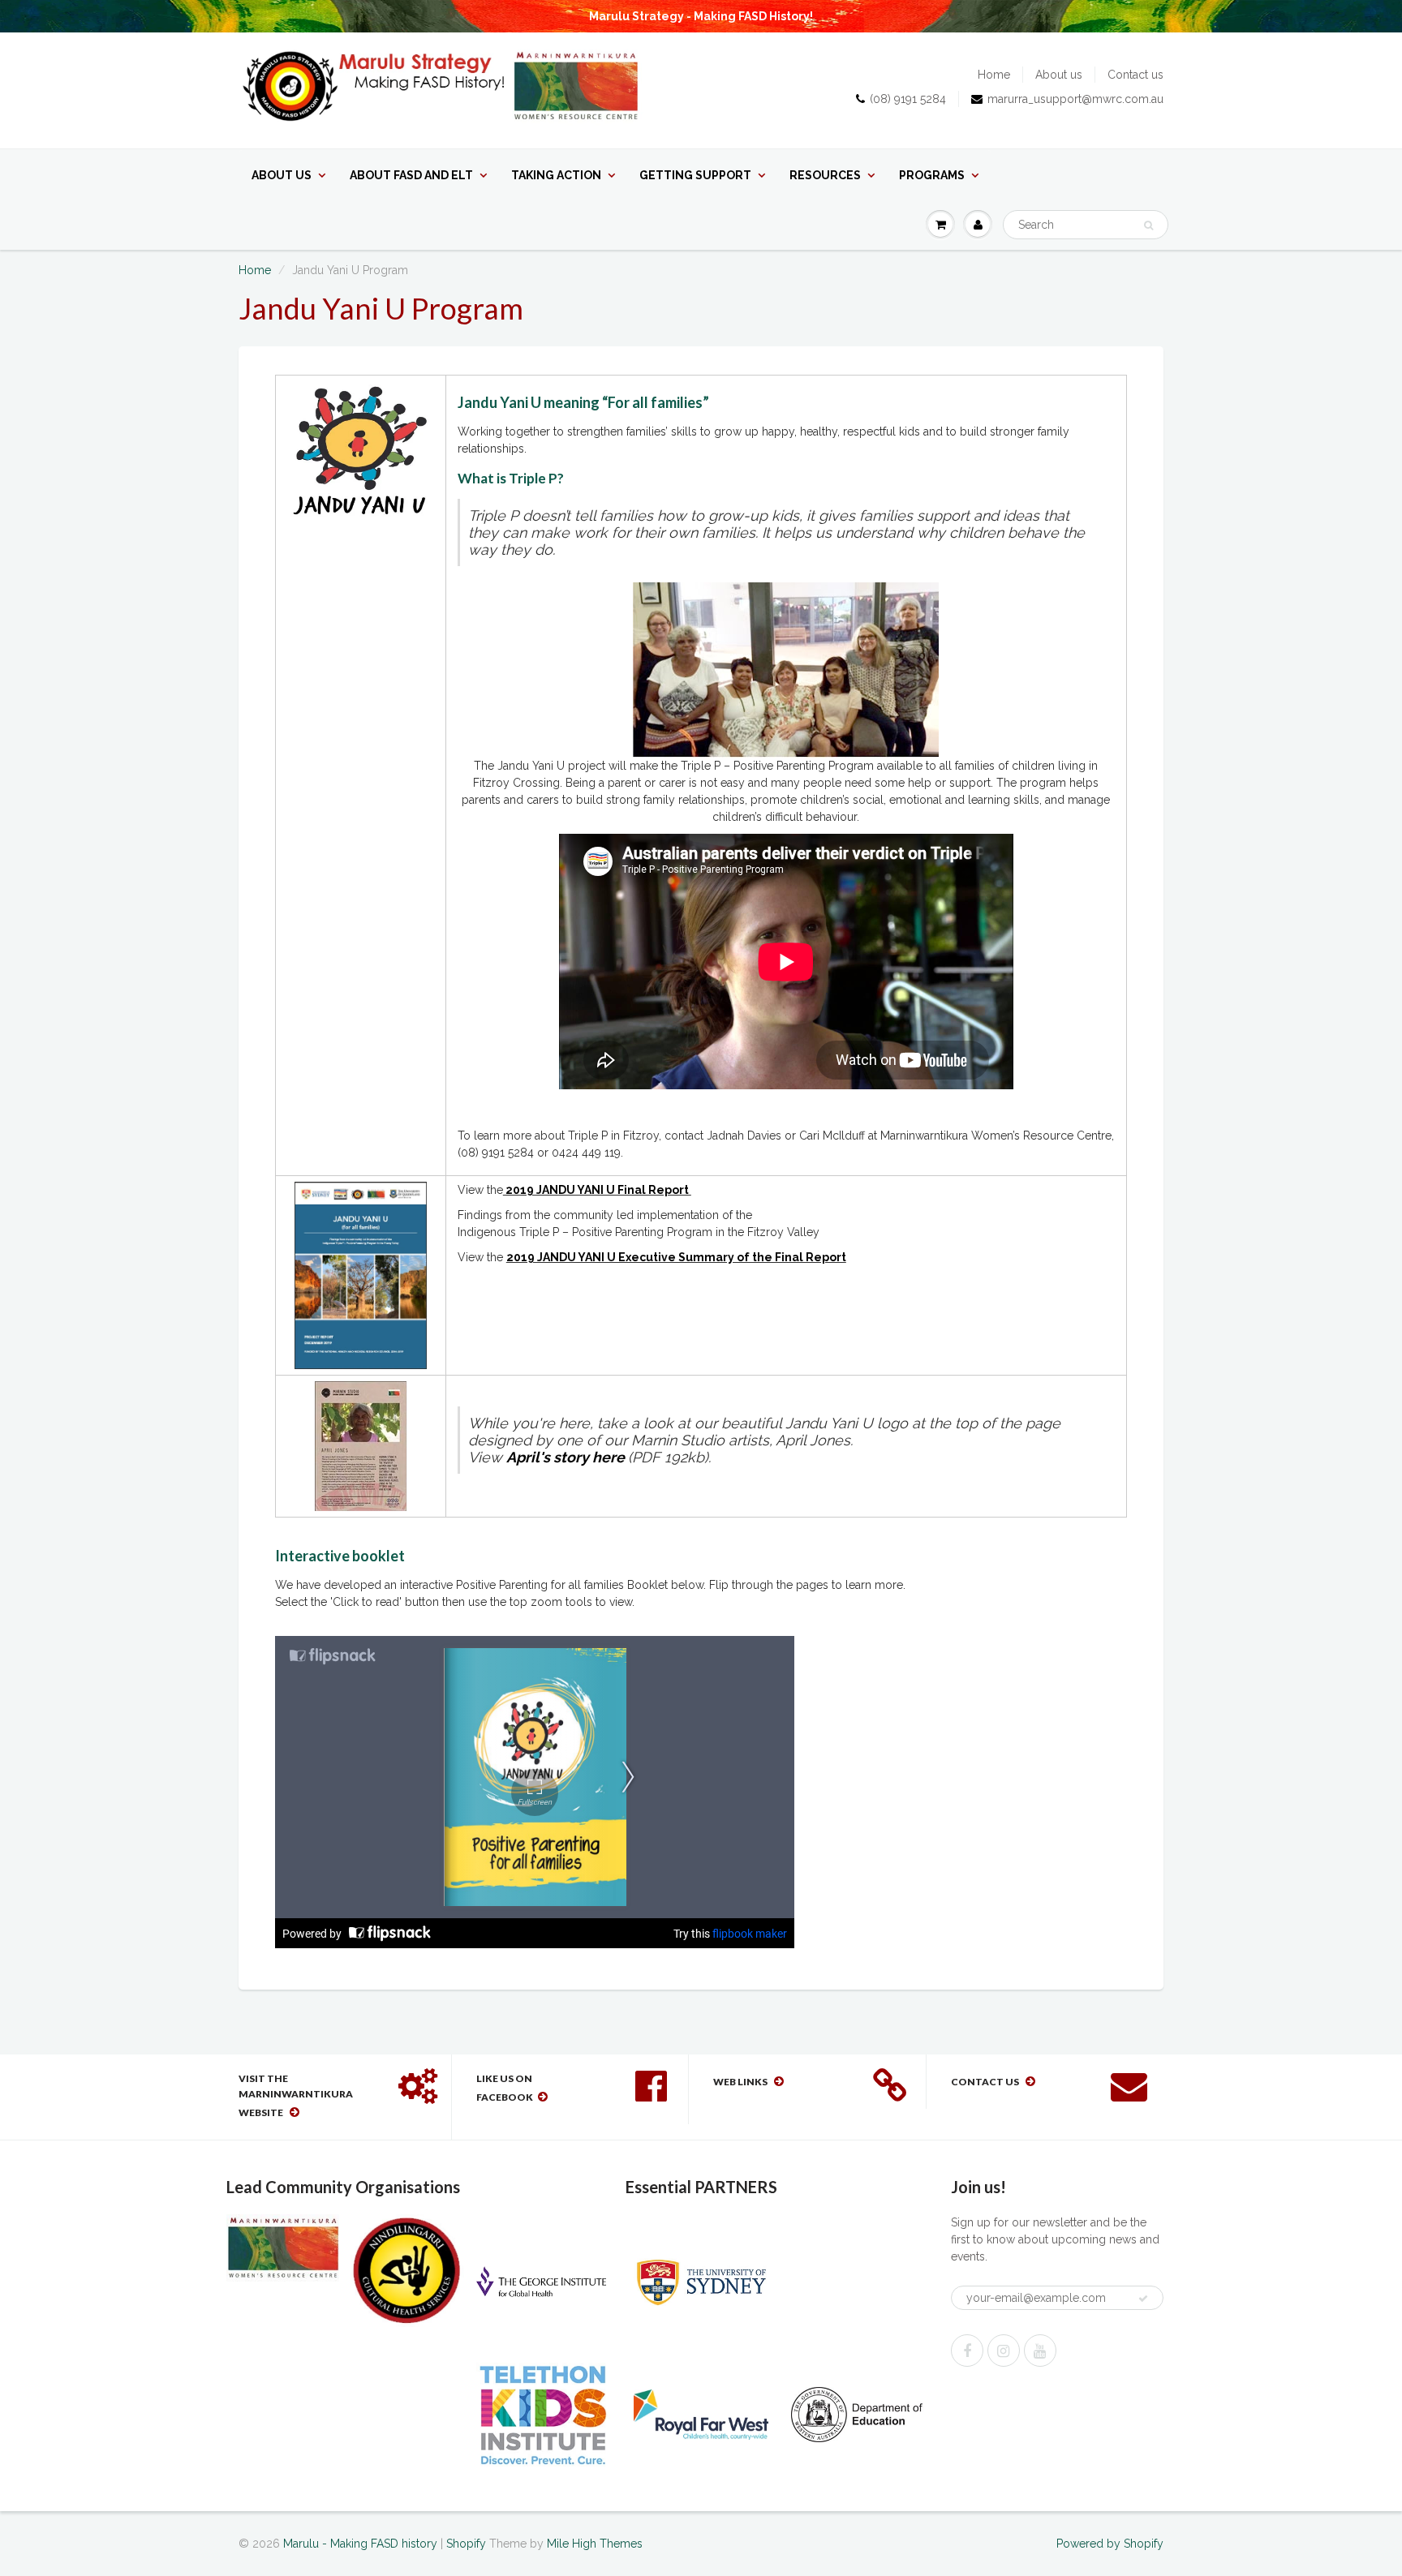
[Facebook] (967, 2351)
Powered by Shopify (1110, 2544)
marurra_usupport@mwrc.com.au (1075, 99)
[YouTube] (1040, 2351)
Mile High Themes (595, 2544)
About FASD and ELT (411, 175)
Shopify (466, 2544)
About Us (282, 175)
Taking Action (556, 175)
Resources (825, 175)
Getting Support (695, 175)
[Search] (1148, 225)
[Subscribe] (1143, 2299)
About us (1059, 75)
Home (994, 75)
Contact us (1135, 75)
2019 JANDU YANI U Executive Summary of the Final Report (676, 1257)
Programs (932, 175)
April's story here (567, 1457)
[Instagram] (1004, 2351)
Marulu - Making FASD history (360, 2544)
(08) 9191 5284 (908, 99)
